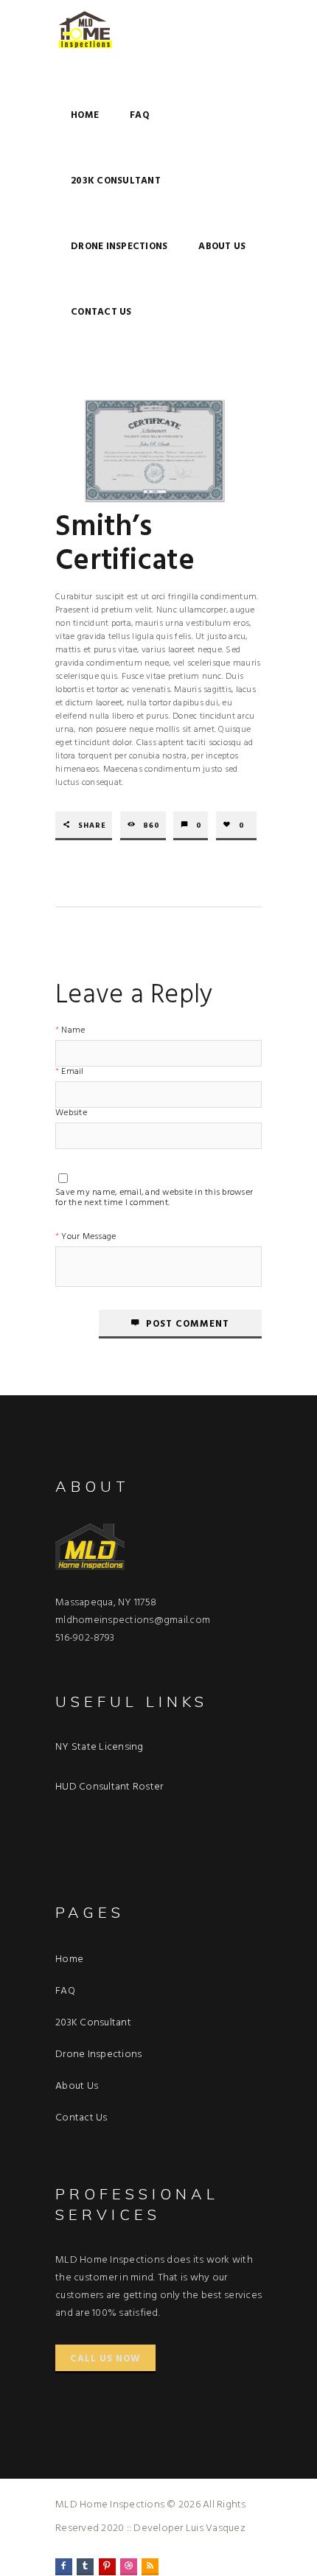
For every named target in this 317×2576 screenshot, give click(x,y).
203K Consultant (116, 181)
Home (85, 115)
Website (71, 1114)
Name (73, 1032)
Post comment (188, 1324)
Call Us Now (105, 2359)
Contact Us (101, 312)
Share (92, 826)
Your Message (88, 1238)
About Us (222, 247)
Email (72, 1073)
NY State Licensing (100, 1747)
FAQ (140, 115)
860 (151, 826)
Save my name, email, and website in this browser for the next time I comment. (154, 1195)
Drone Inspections (119, 247)
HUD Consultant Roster (109, 1787)
